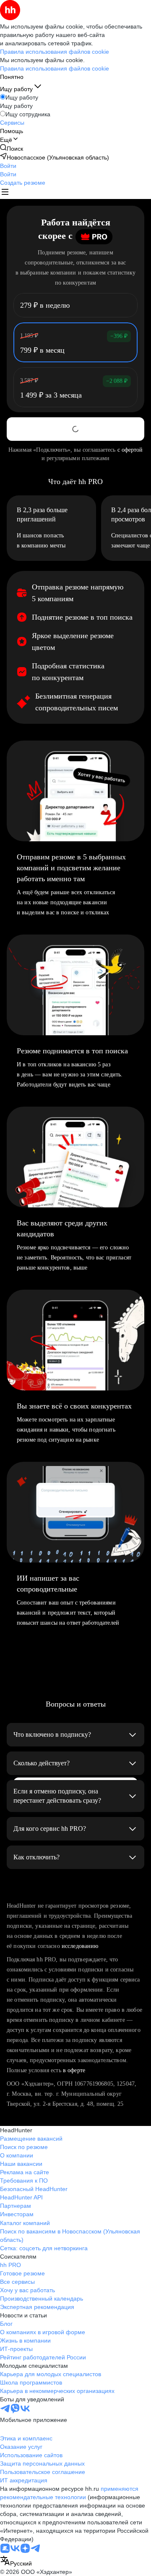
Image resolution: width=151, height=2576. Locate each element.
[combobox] (16, 2562)
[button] (8, 166)
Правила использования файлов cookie (55, 68)
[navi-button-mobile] (5, 193)
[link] (12, 148)
